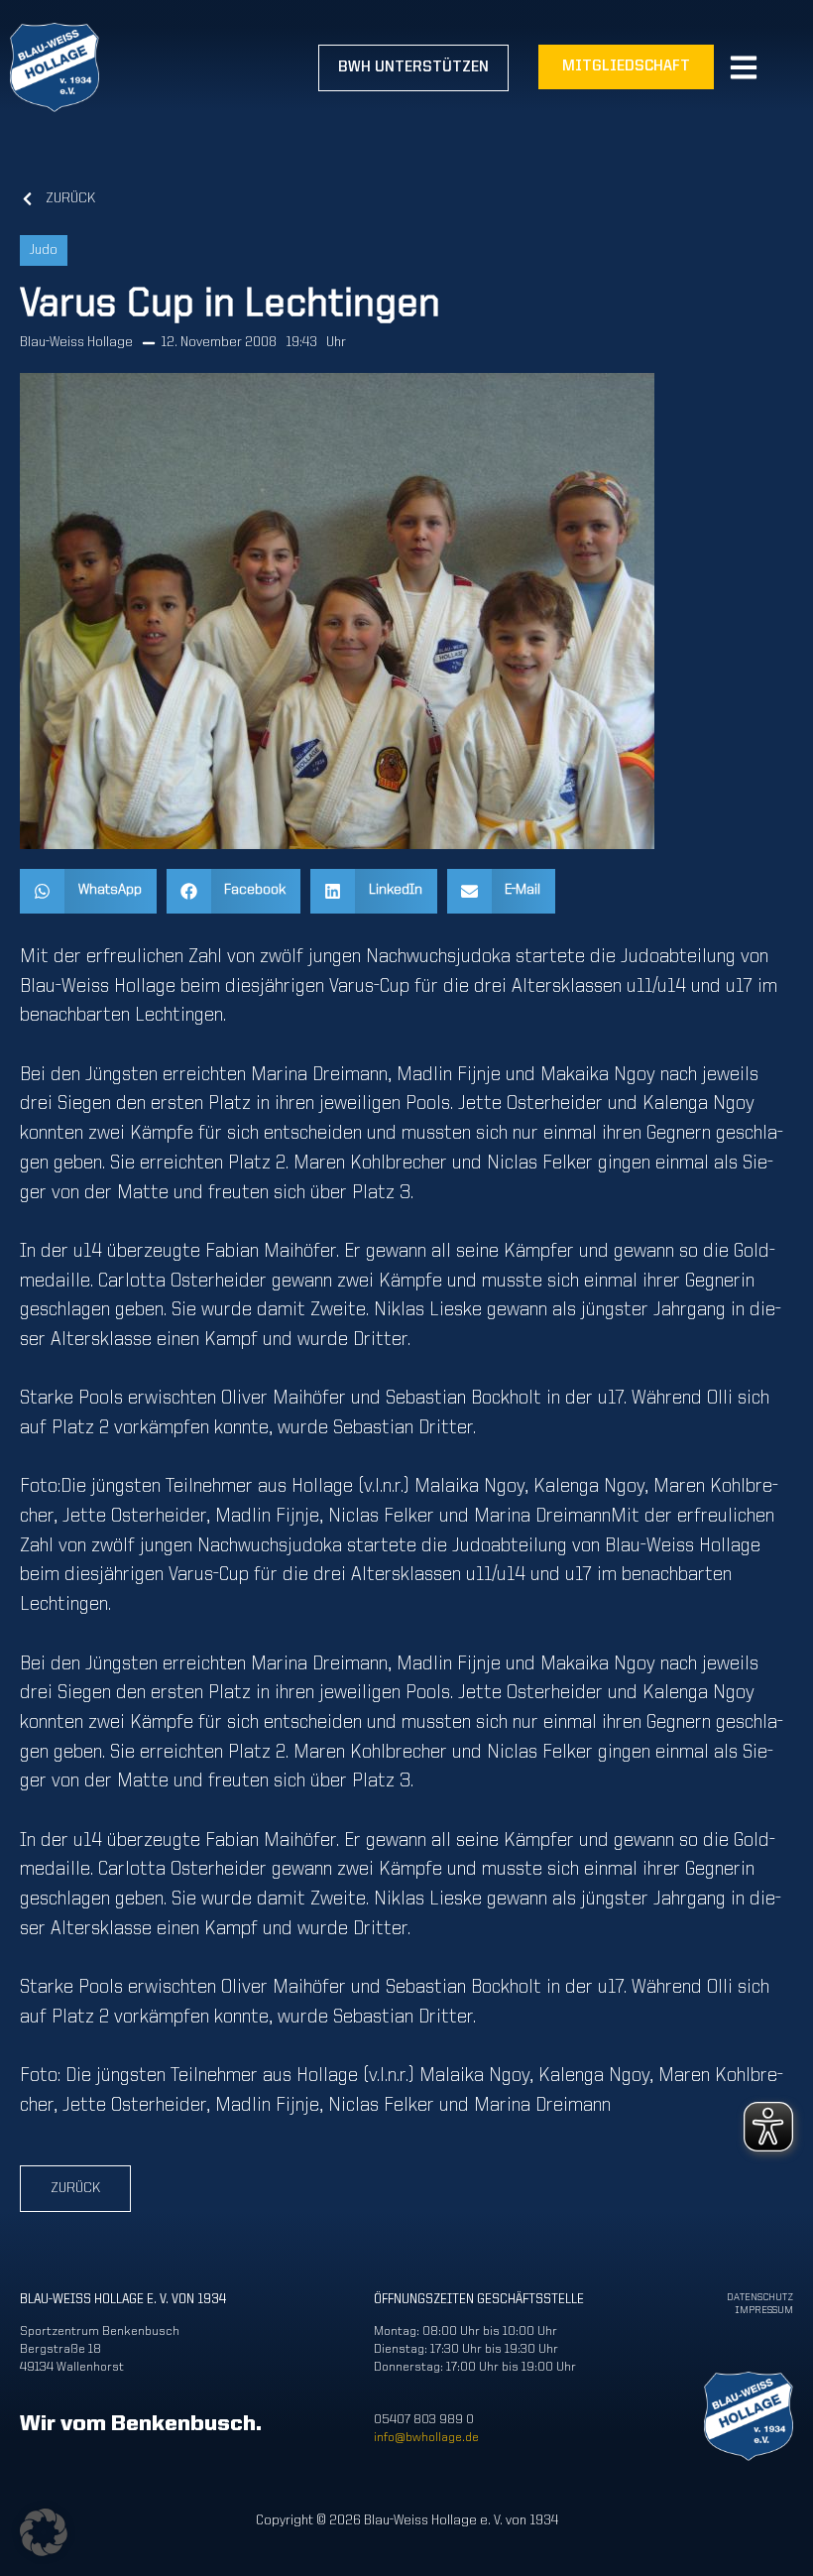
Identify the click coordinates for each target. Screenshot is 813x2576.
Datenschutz (760, 2298)
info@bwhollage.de (426, 2438)
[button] (88, 891)
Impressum (764, 2311)
